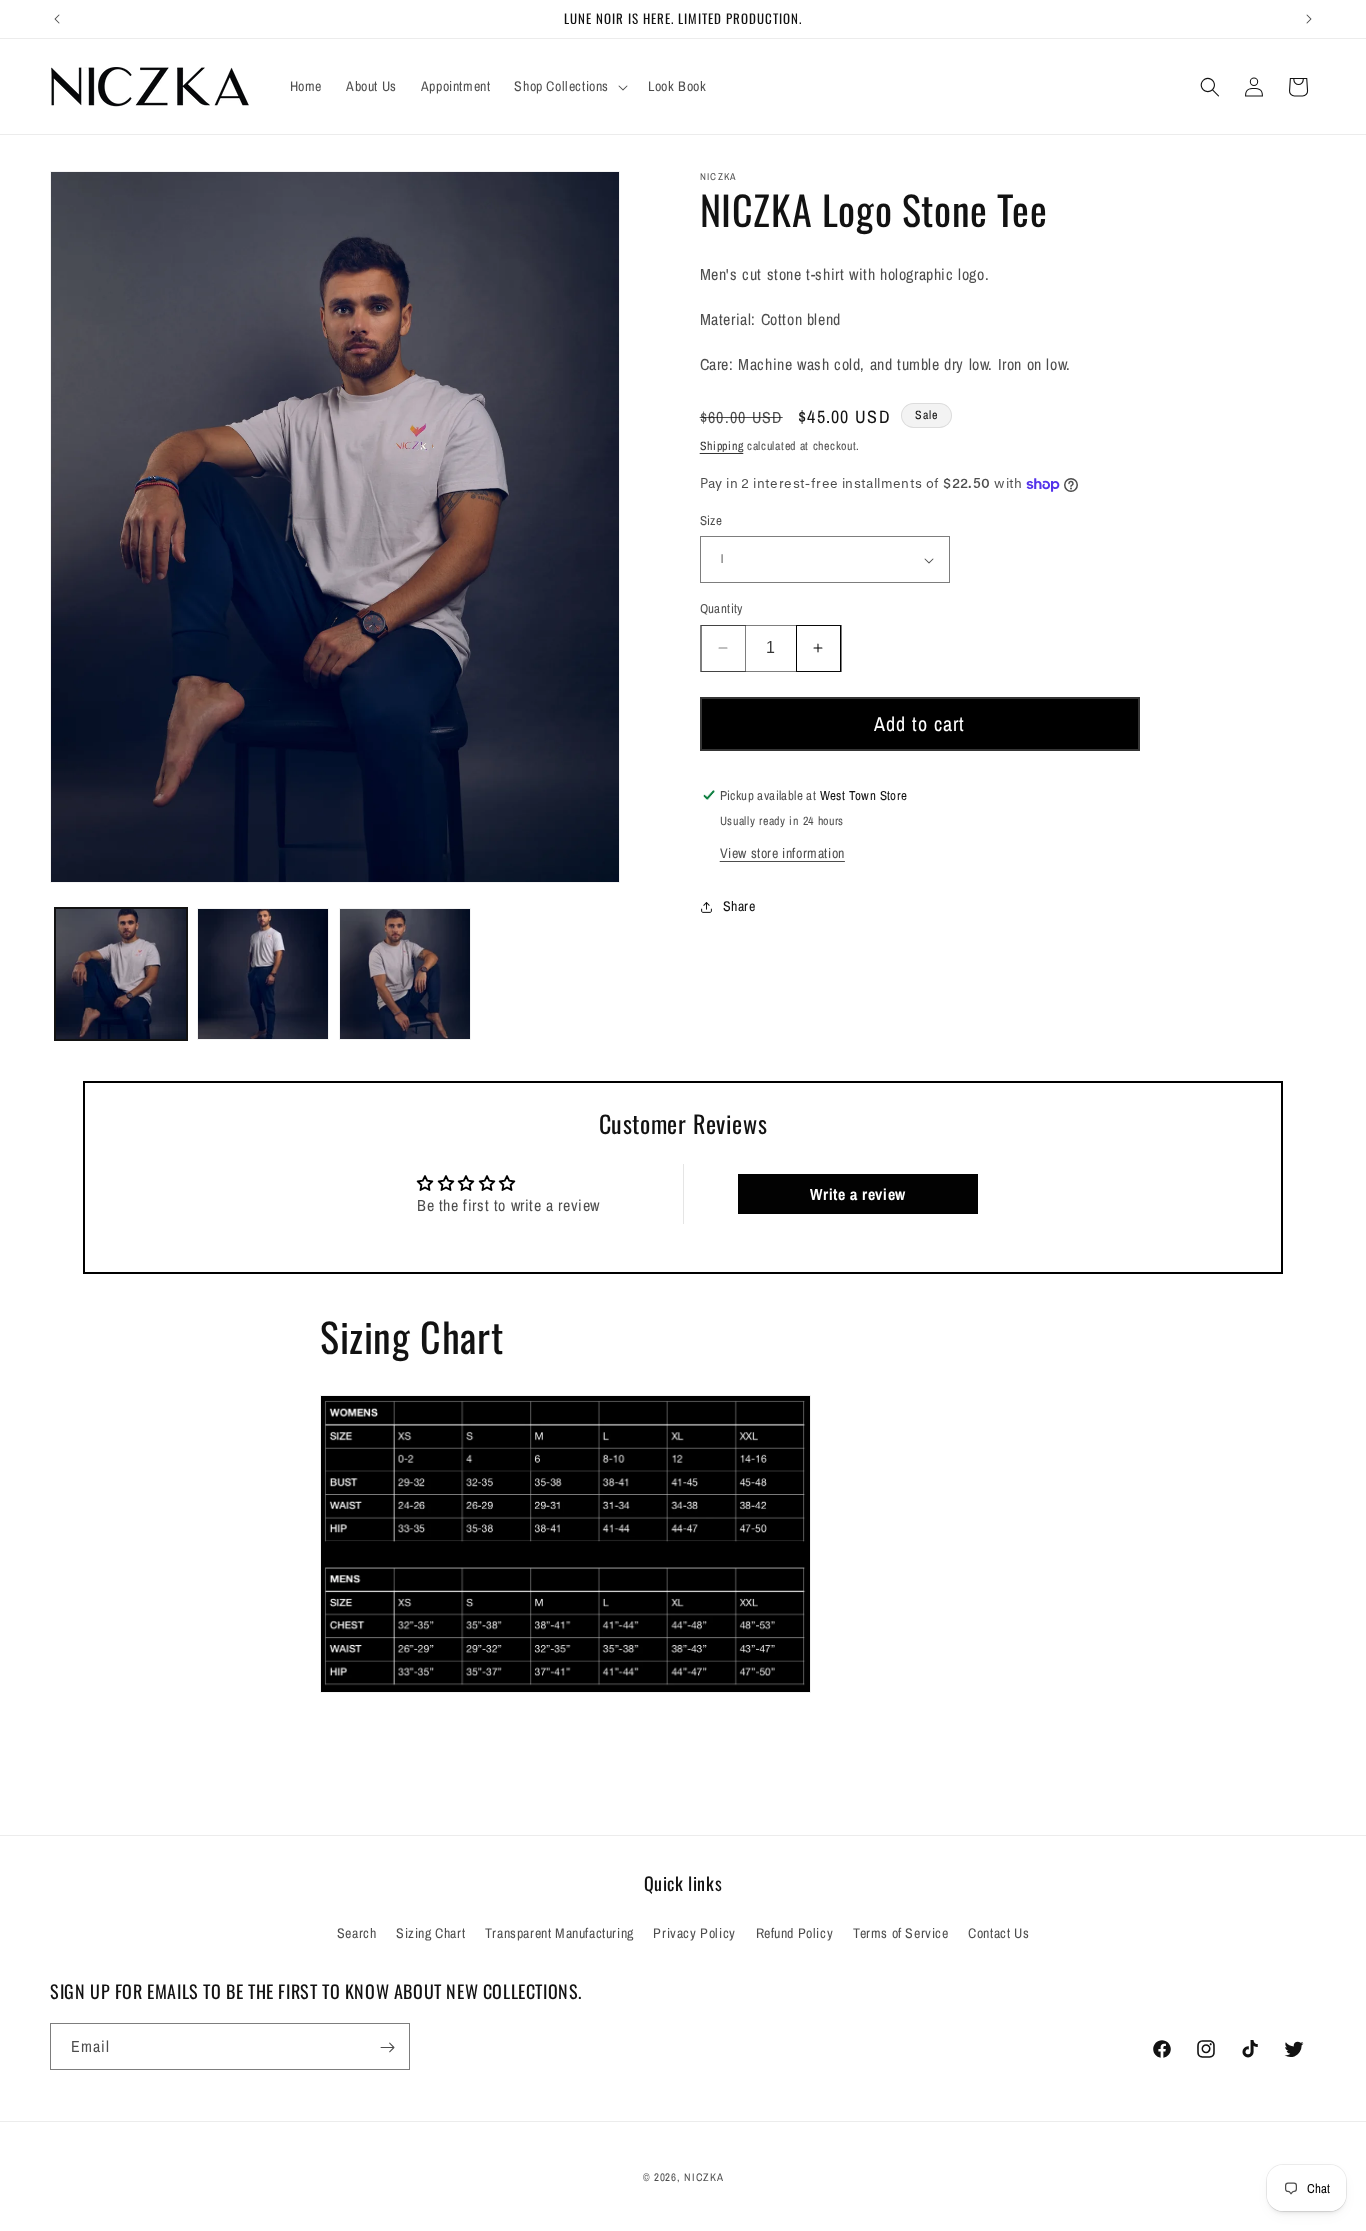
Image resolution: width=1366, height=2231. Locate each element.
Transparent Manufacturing (559, 1932)
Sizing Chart (430, 1932)
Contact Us (998, 1932)
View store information (782, 853)
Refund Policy (795, 1932)
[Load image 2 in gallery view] (263, 974)
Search (357, 1932)
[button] (569, 86)
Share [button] (739, 906)
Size (711, 520)
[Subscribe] (387, 2047)
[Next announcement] (1309, 19)
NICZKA (703, 2177)
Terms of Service (901, 1932)
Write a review (857, 1194)
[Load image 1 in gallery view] (121, 974)
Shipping (722, 446)
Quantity (721, 608)
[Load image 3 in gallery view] (405, 974)
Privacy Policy (694, 1932)
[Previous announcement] (57, 19)
